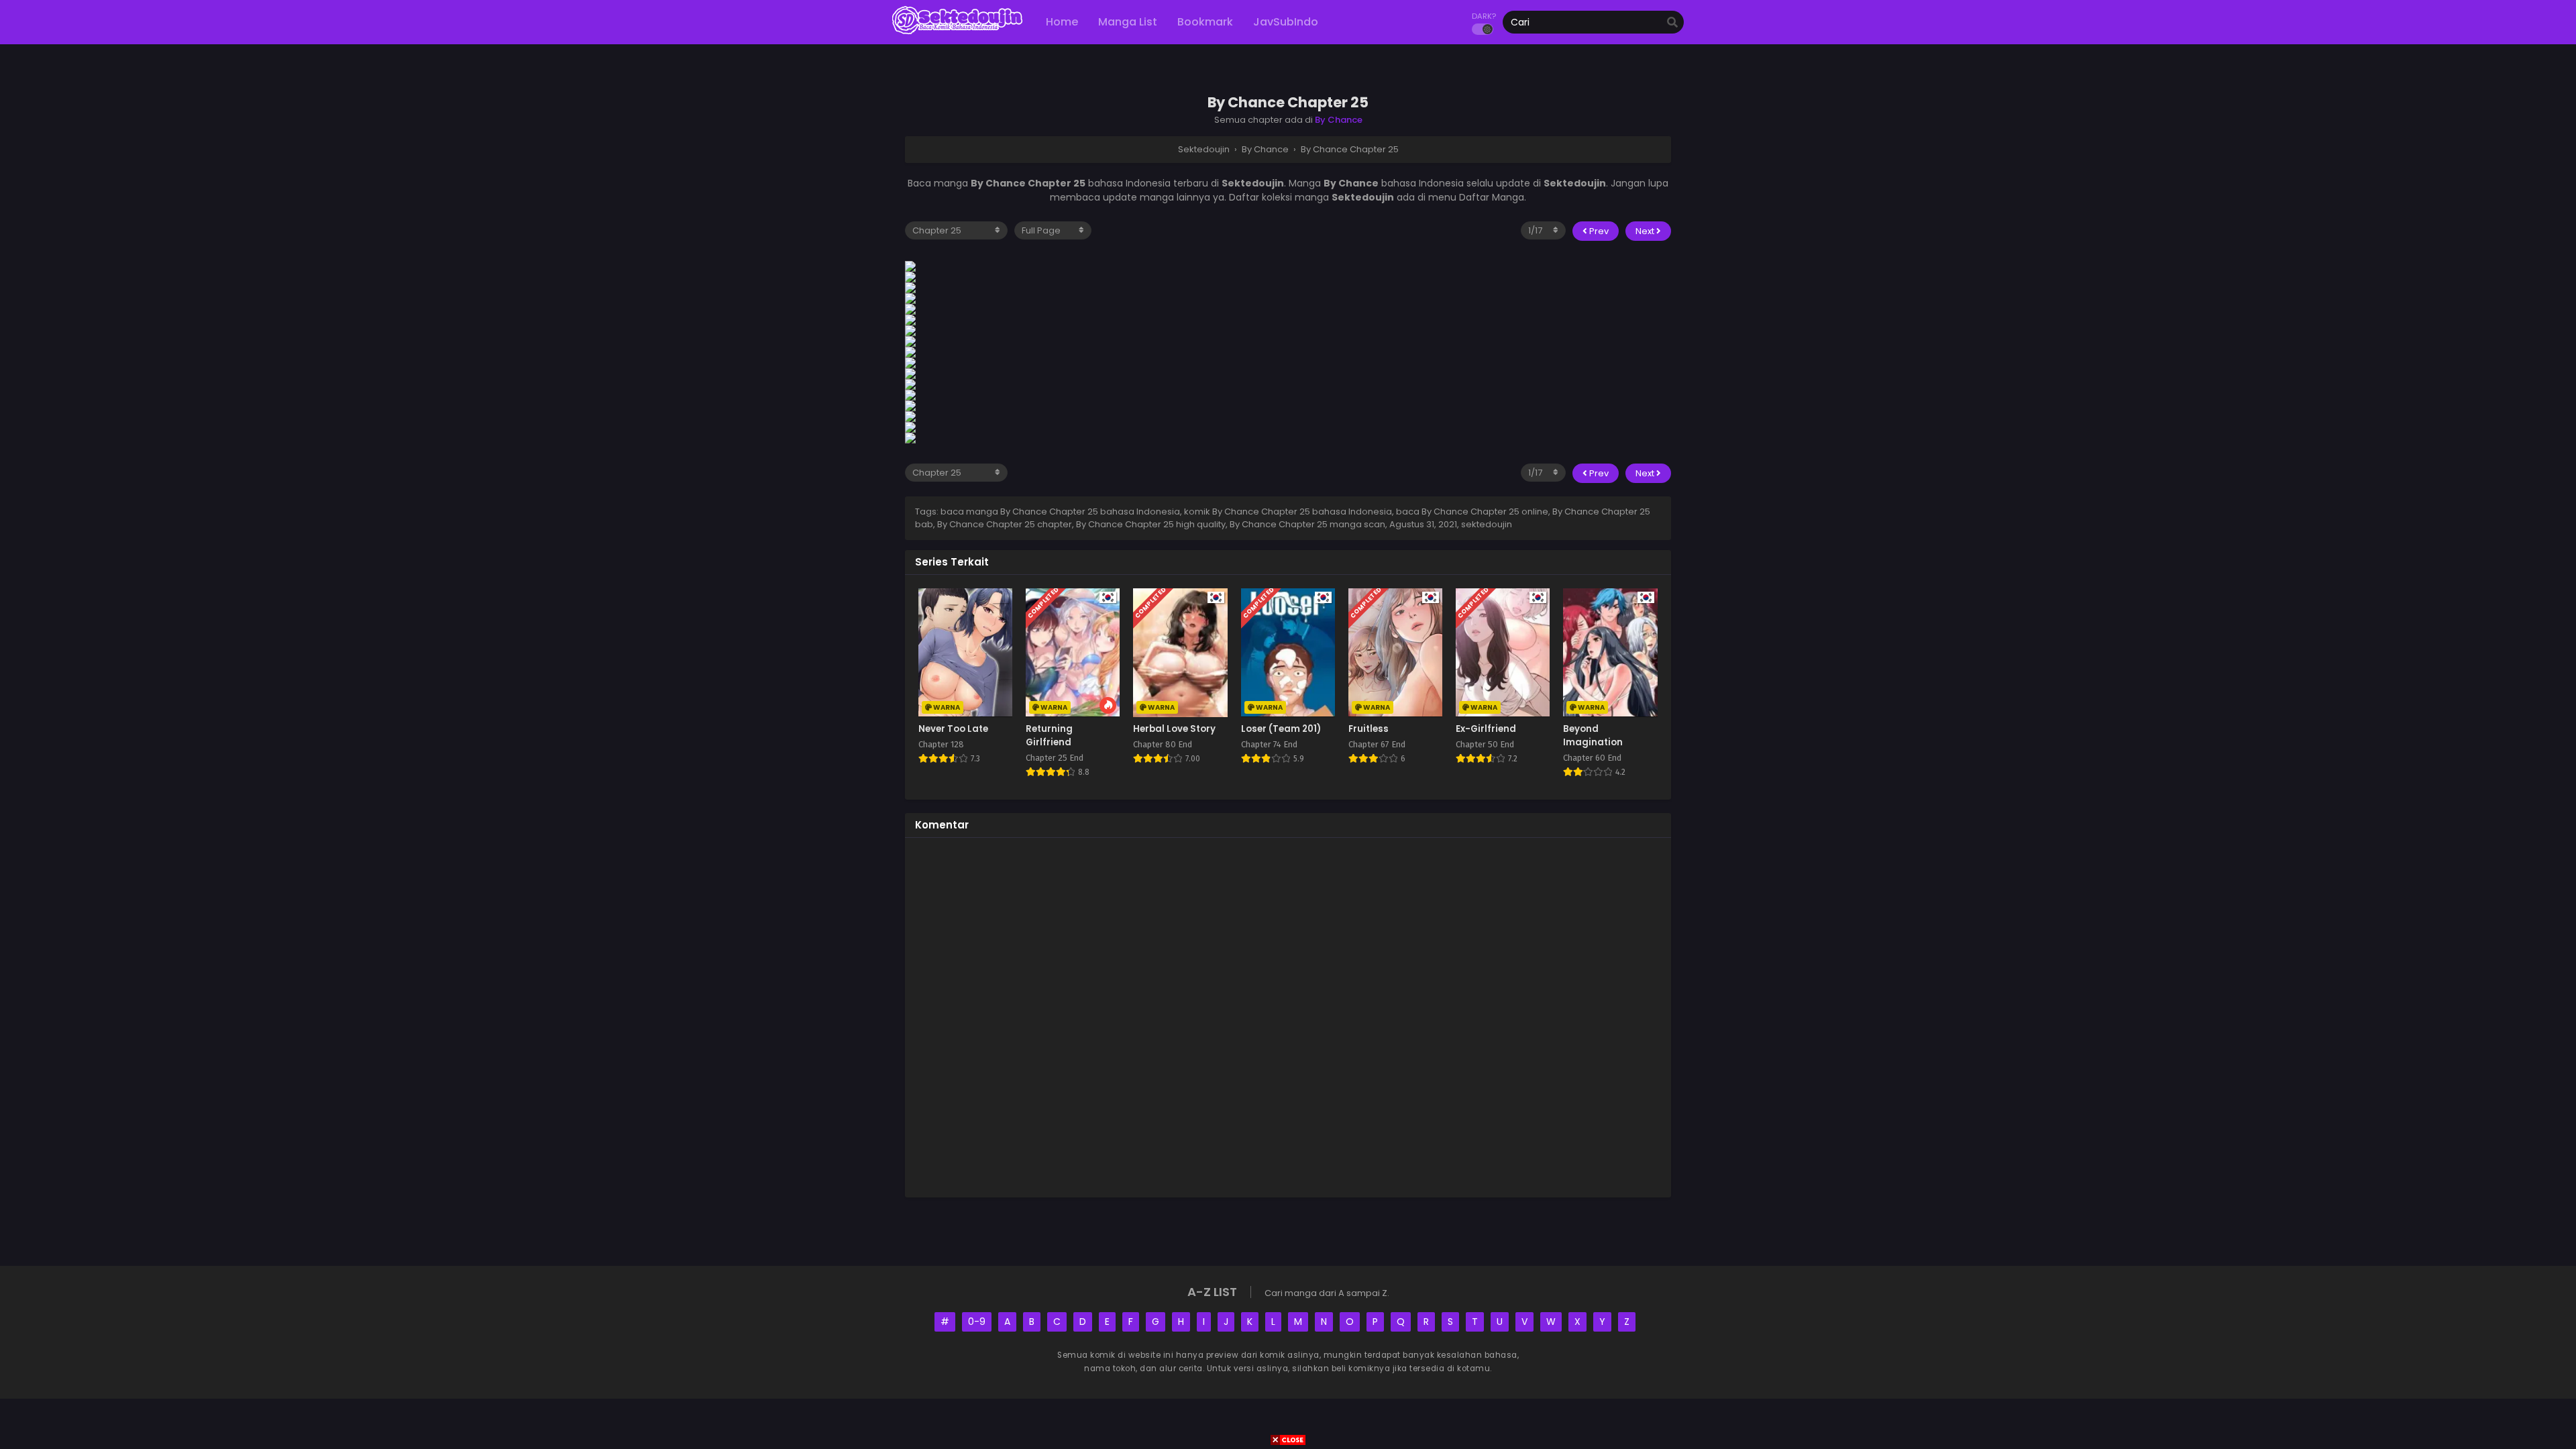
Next (1646, 231)
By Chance (1339, 120)
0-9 (977, 1322)
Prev (1598, 231)
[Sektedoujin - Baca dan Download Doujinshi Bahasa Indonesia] (957, 34)
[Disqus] (1288, 1016)
